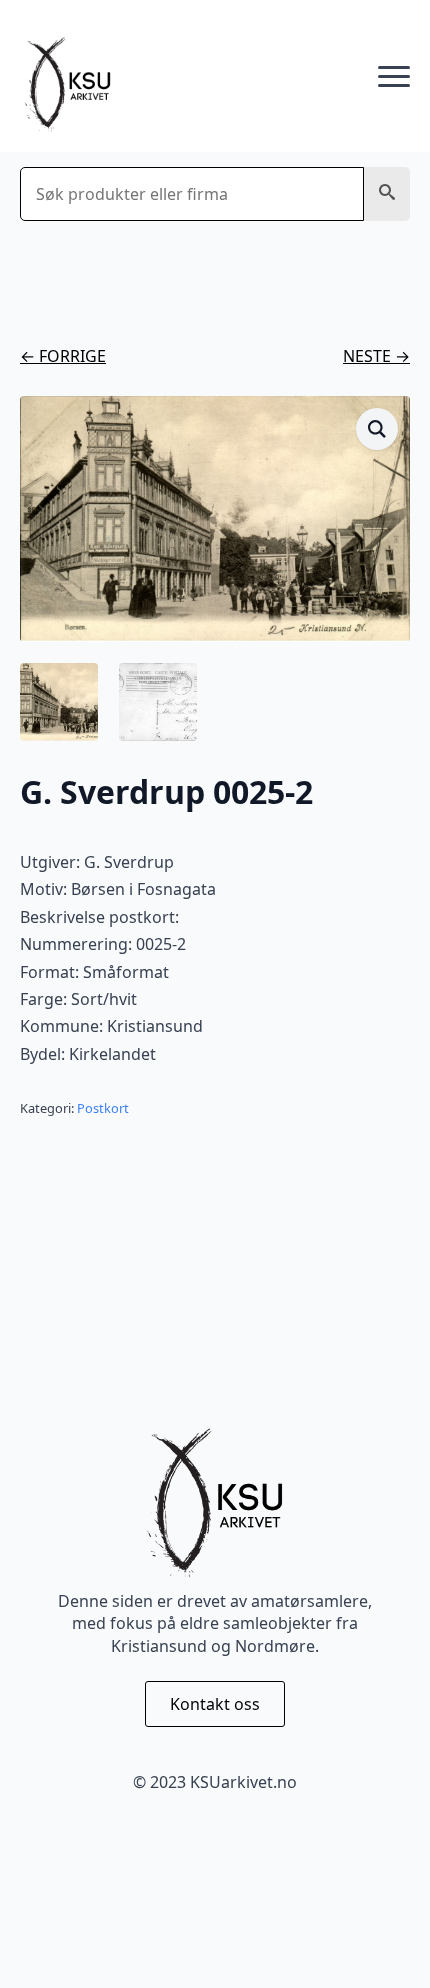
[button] (387, 194)
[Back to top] (380, 1938)
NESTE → (376, 356)
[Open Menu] (394, 77)
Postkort (103, 1108)
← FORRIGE (63, 356)
